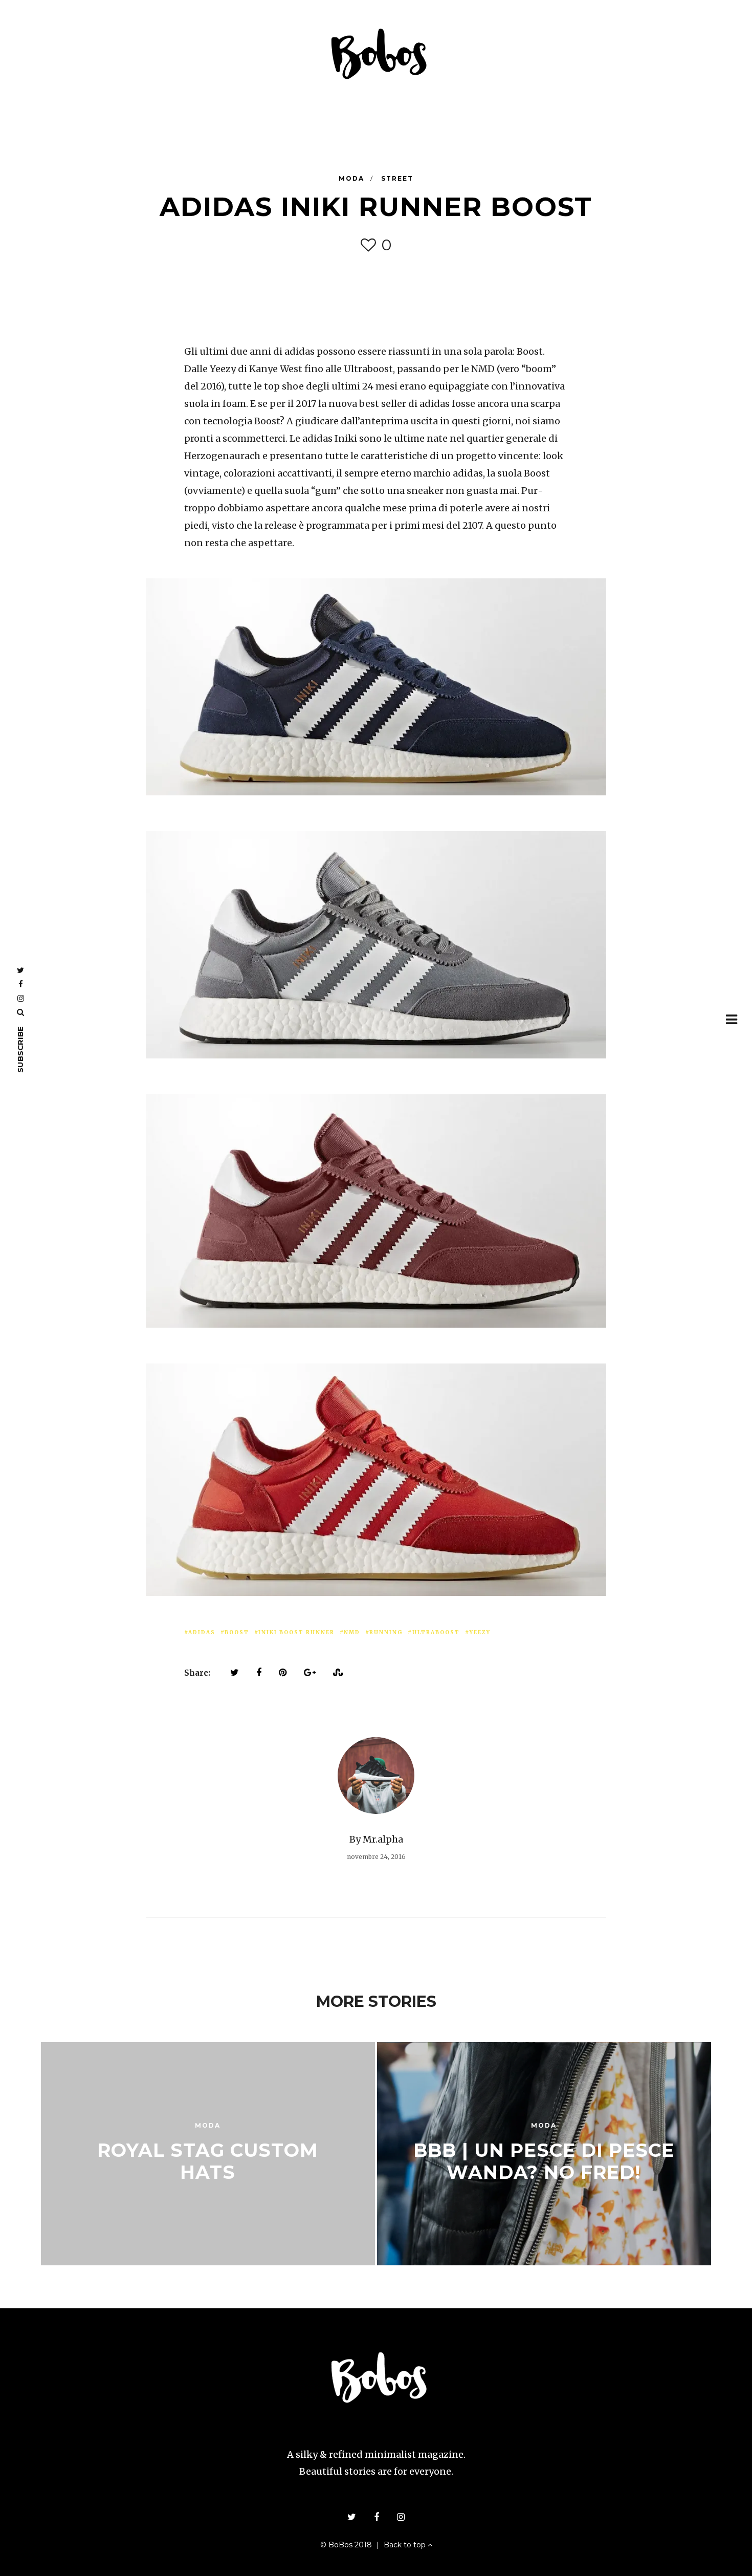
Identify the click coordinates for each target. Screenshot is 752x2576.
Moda (353, 178)
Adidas (202, 1632)
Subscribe (20, 1049)
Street (397, 178)
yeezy (480, 1632)
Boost (237, 1632)
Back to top (406, 2545)
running (386, 1632)
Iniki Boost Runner (296, 1632)
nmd (352, 1632)
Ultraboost (436, 1632)
